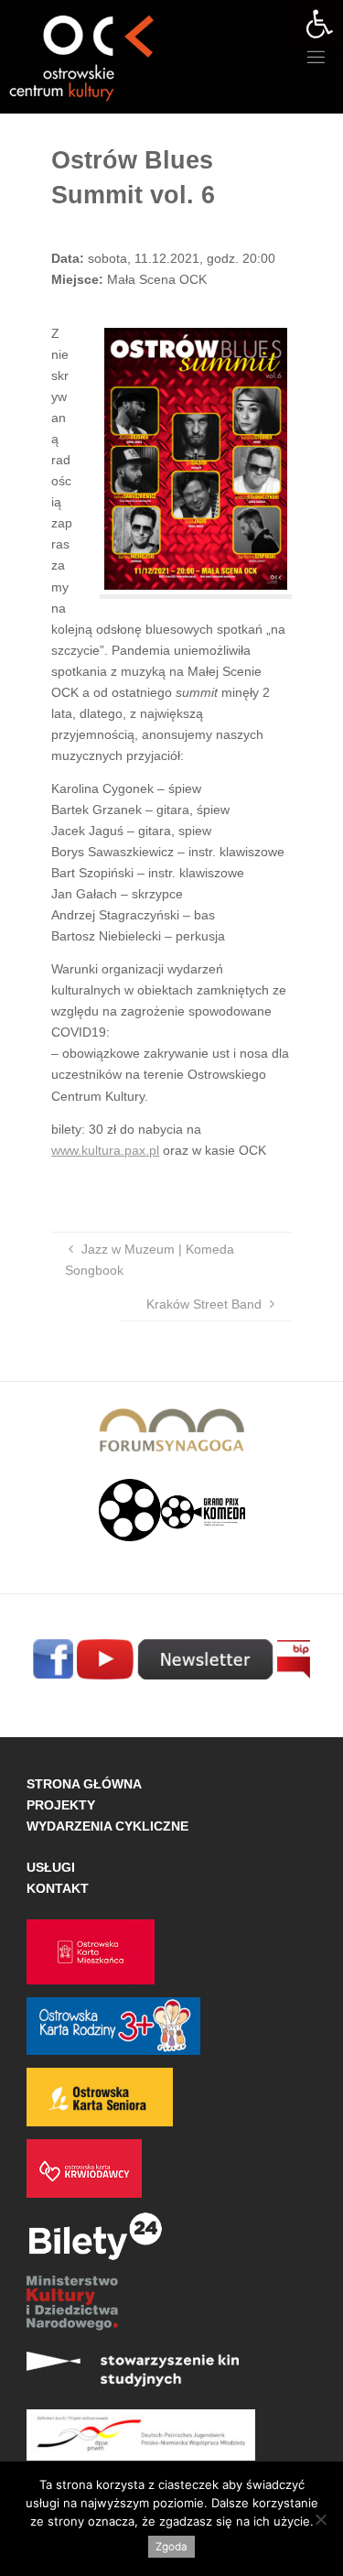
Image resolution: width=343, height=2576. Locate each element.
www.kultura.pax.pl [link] (105, 1150)
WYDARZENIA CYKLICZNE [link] (107, 1826)
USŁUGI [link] (51, 1867)
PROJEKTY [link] (61, 1805)
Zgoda (171, 2547)
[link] (319, 24)
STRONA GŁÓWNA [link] (84, 1784)
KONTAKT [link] (58, 1888)
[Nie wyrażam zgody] (320, 2519)
